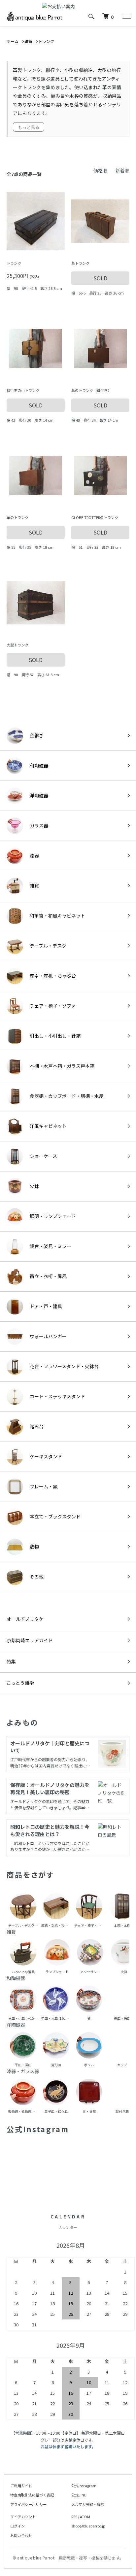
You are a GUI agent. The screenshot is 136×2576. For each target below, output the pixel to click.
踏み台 (37, 1426)
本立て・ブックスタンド (55, 1516)
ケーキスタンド (46, 1456)
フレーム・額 (44, 1486)
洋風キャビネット (48, 1126)
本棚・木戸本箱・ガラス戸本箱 (62, 1066)
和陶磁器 (39, 765)
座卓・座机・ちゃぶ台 (53, 976)
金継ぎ (37, 735)
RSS (74, 2517)
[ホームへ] (35, 16)
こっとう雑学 (20, 1683)
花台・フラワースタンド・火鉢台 (64, 1366)
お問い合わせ (21, 2535)
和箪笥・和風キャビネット (57, 916)
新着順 (122, 170)
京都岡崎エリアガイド (30, 1640)
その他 (37, 1577)
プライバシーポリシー (28, 2504)
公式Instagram (84, 2486)
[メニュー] (126, 17)
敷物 (34, 1547)
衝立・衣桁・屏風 (48, 1276)
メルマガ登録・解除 (88, 2504)
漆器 (34, 855)
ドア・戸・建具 (46, 1306)
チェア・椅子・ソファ (53, 1006)
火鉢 (34, 1186)
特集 (11, 1661)
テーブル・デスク (48, 946)
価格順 (100, 170)
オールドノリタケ (25, 1619)
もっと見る (29, 127)
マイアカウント (23, 2517)
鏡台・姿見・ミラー (51, 1246)
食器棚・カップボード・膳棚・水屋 (67, 1096)
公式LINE (79, 2495)
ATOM (85, 2517)
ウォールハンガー (48, 1336)
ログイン (17, 2526)
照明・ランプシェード (53, 1216)
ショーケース (43, 1156)
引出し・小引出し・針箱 (55, 1036)
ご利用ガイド (21, 2486)
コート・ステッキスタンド (57, 1396)
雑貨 (34, 886)
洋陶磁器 (39, 795)
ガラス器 (39, 825)
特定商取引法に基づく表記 (32, 2495)
